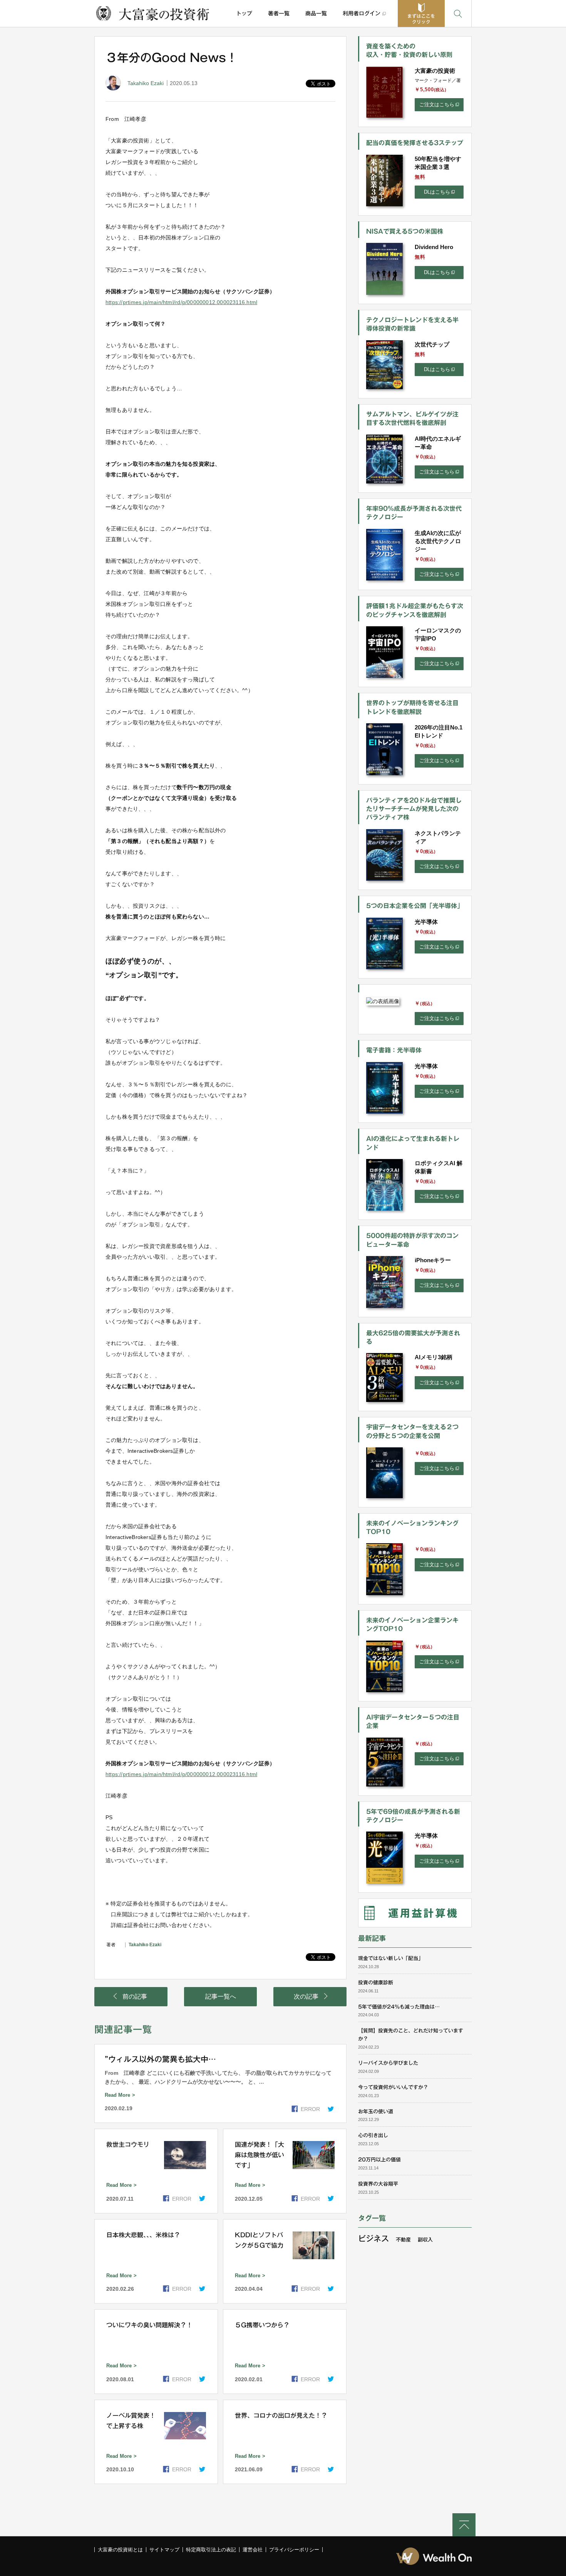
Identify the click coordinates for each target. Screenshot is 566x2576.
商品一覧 (316, 13)
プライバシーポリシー (294, 2550)
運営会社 (253, 2550)
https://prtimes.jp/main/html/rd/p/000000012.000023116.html (181, 302)
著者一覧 (279, 13)
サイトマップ (164, 2550)
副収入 (425, 2240)
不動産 (403, 2240)
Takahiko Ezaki (146, 83)
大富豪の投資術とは (120, 2550)
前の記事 (135, 1996)
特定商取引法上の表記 (211, 2550)
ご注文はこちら (437, 105)
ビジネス (373, 2238)
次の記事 (306, 1996)
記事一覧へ (221, 1996)
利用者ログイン (362, 13)
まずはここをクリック (421, 19)
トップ (244, 13)
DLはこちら (437, 192)
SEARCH (458, 13)
